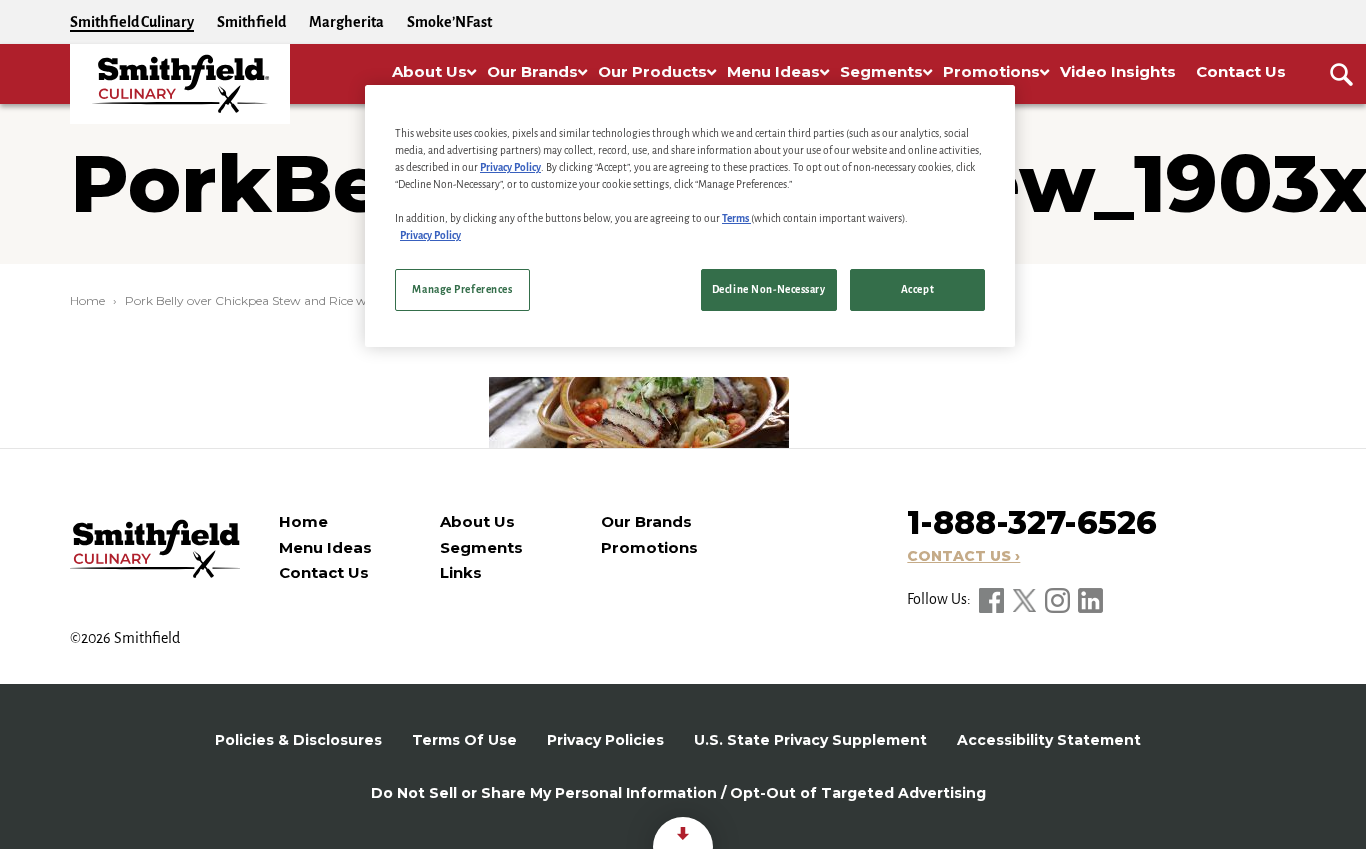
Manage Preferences (462, 289)
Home (87, 300)
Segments (481, 547)
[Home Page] (180, 84)
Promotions (649, 547)
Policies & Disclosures (298, 740)
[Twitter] (1026, 599)
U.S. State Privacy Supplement (810, 740)
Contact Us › (963, 556)
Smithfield (251, 22)
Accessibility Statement (1049, 740)
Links (461, 572)
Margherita (346, 22)
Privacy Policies (605, 740)
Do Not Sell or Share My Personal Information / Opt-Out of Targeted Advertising (678, 793)
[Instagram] (1059, 599)
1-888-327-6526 (1032, 522)
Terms (736, 218)
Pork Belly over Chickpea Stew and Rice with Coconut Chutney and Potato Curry (360, 300)
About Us (477, 521)
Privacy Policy (510, 167)
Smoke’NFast (449, 22)
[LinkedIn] (1090, 599)
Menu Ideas (325, 547)
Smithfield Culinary (132, 22)
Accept (917, 289)
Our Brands (646, 521)
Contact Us (324, 572)
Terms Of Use (464, 740)
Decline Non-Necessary (769, 289)
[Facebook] (993, 599)
